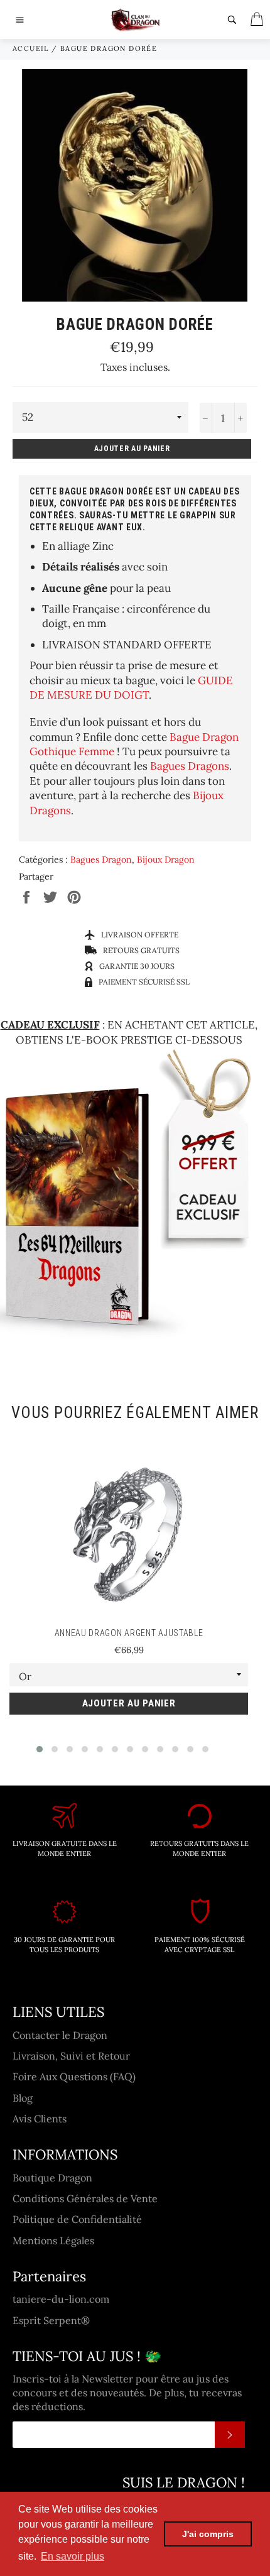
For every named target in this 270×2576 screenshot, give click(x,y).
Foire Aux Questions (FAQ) (74, 2077)
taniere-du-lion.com (61, 2299)
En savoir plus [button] (73, 2556)
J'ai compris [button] (208, 2534)
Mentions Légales (53, 2240)
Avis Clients (40, 2119)
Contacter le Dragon (60, 2035)
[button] (40, 1749)
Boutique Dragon (52, 2178)
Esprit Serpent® (51, 2320)
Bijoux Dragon (166, 860)
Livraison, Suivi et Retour (71, 2056)
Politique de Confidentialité (77, 2219)
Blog (23, 2098)
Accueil (31, 48)
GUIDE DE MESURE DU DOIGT (131, 688)
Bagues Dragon (101, 860)
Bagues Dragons (190, 766)
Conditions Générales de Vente (85, 2198)
